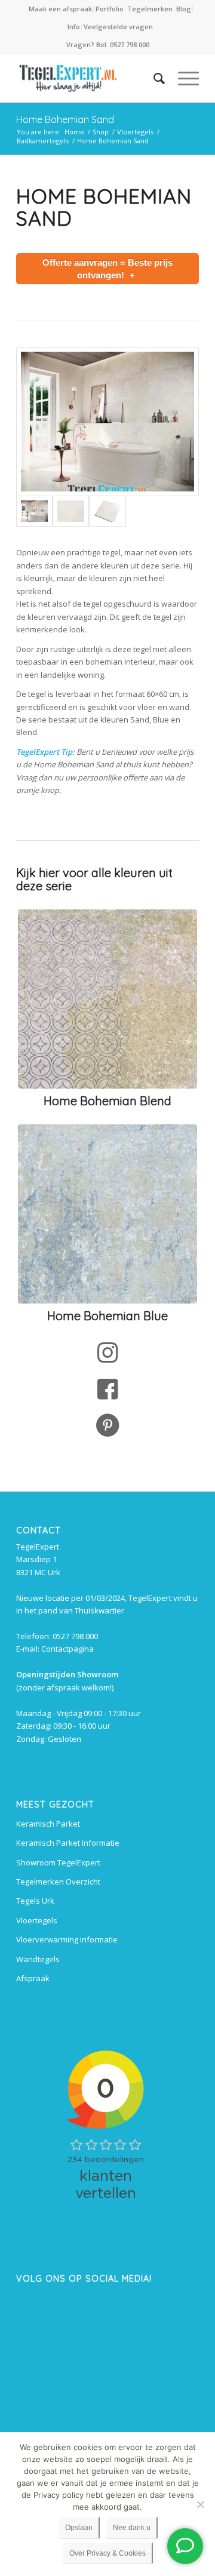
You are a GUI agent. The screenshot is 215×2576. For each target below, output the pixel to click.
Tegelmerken (150, 9)
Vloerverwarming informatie (67, 1939)
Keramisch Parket (48, 1824)
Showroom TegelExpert (58, 1862)
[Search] (153, 78)
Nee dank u (132, 2528)
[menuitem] (61, 9)
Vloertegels (37, 1920)
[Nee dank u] (200, 2504)
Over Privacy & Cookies (107, 2553)
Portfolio (110, 9)
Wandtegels (38, 1959)
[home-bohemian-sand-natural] (71, 511)
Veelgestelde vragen (118, 27)
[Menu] (182, 78)
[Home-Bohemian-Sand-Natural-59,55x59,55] (107, 511)
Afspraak (33, 1978)
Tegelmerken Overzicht (58, 1882)
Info (74, 27)
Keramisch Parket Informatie (68, 1843)
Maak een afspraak (60, 9)
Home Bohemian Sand (65, 119)
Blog (184, 9)
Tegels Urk (35, 1901)
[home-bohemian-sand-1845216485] (107, 422)
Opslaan (79, 2528)
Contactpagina (67, 1649)
